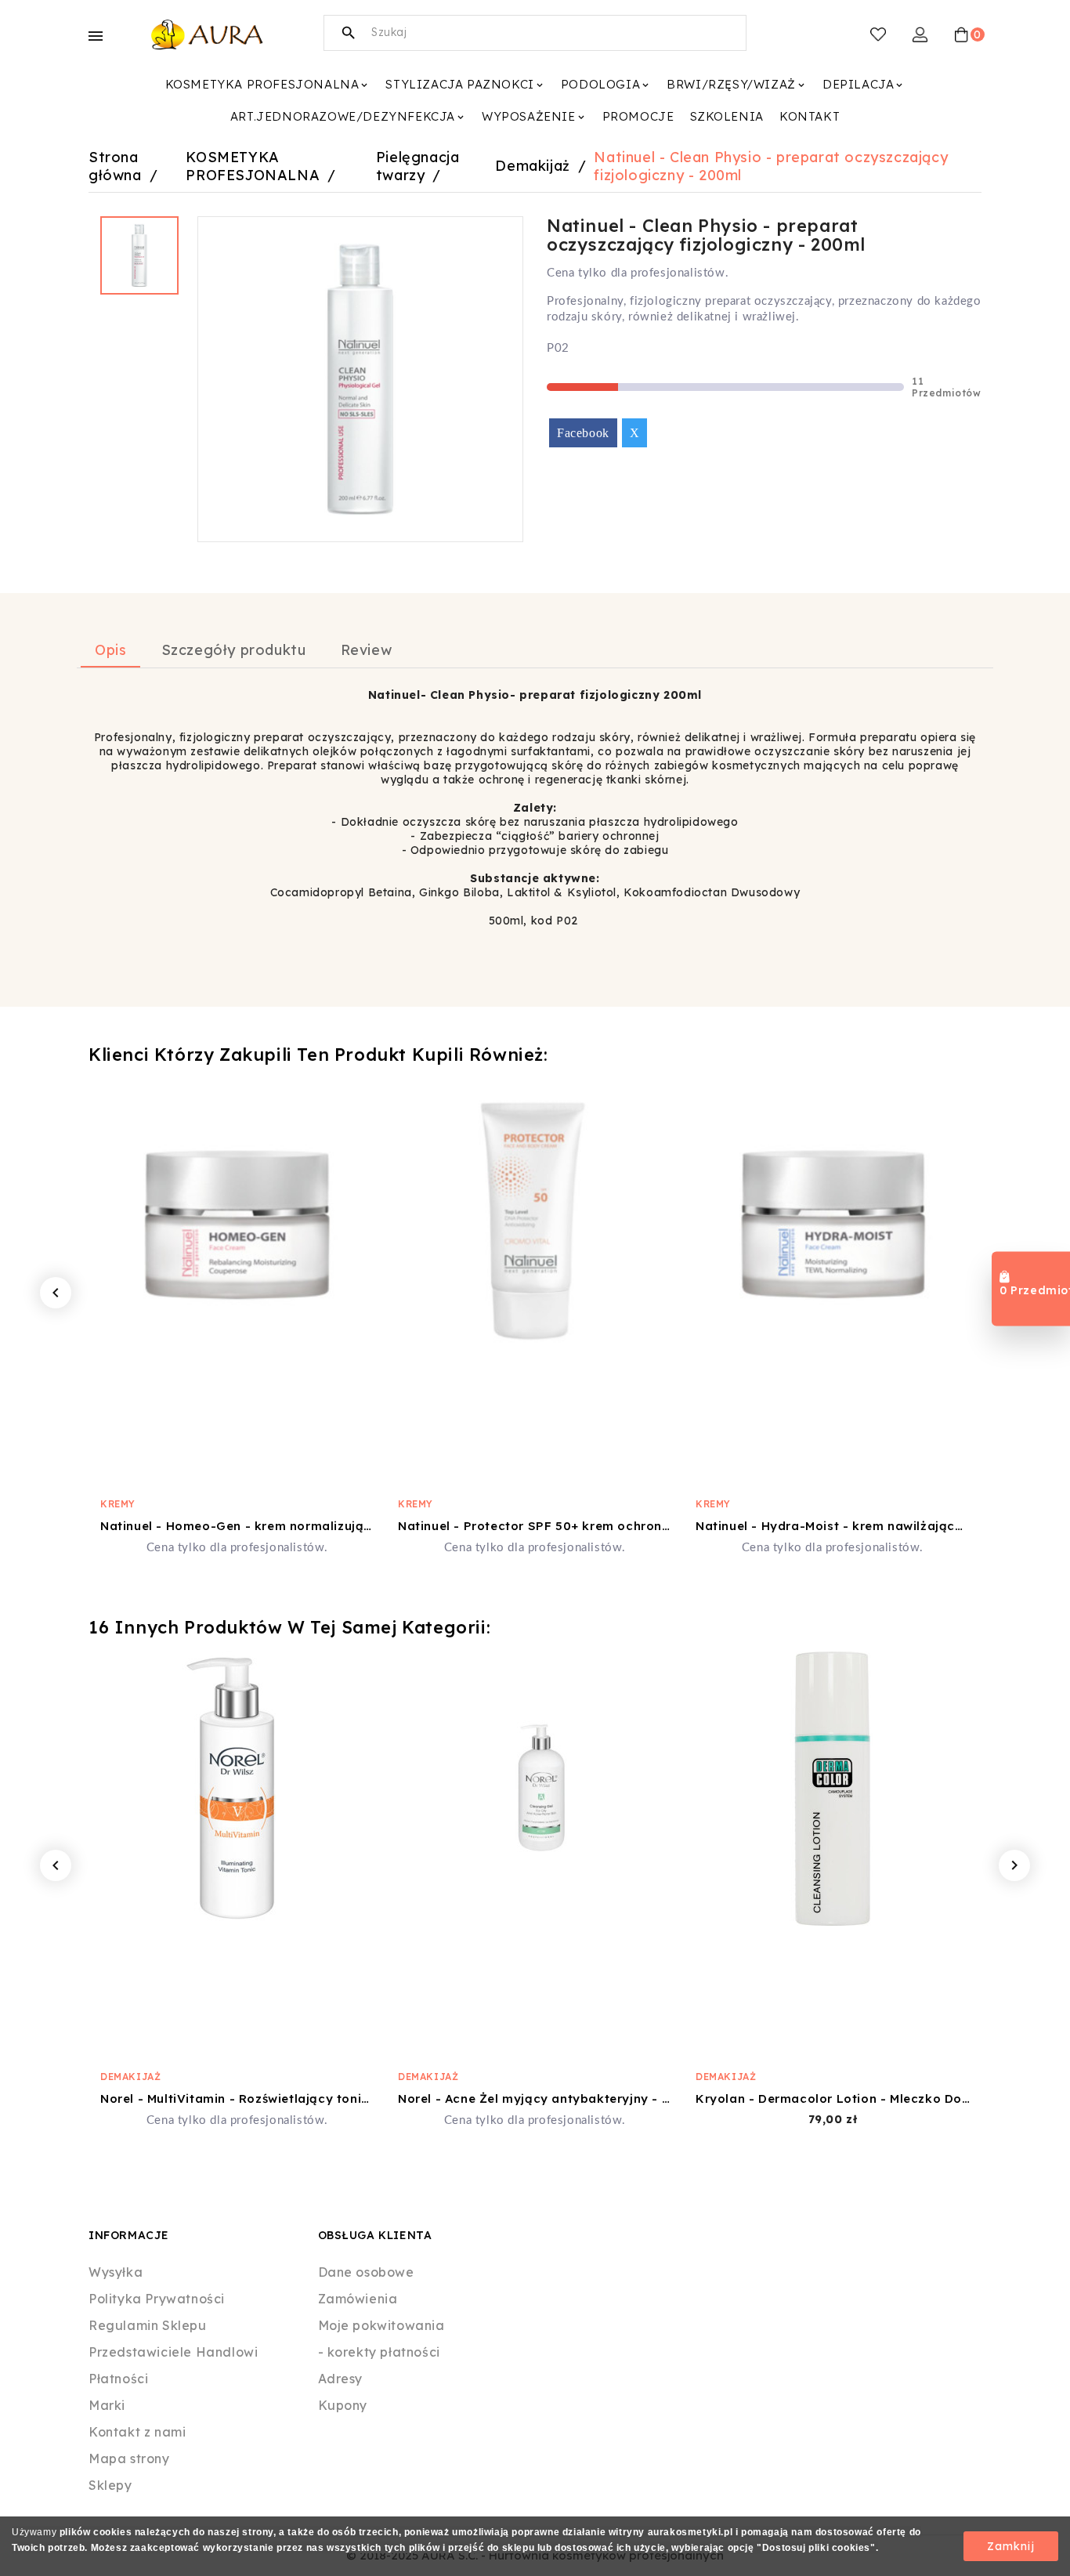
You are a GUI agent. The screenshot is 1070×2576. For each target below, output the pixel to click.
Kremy (118, 1504)
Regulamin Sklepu (148, 2325)
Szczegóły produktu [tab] (234, 650)
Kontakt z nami (137, 2432)
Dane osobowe (366, 2272)
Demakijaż (130, 2077)
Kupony (343, 2405)
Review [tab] (367, 650)
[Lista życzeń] (878, 34)
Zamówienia (358, 2299)
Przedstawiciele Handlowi (173, 2352)
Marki (107, 2405)
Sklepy (110, 2485)
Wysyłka (116, 2272)
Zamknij (1011, 2546)
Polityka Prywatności (157, 2299)
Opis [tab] (110, 650)
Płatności (118, 2379)
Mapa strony (129, 2458)
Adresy (341, 2379)
